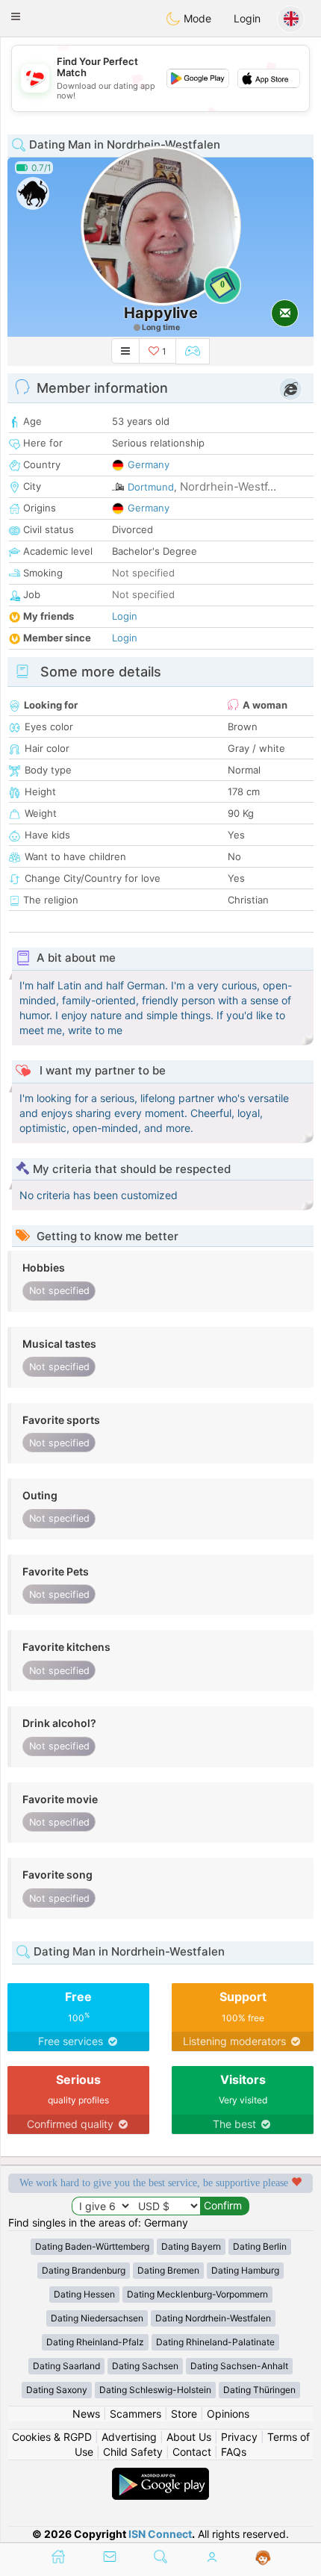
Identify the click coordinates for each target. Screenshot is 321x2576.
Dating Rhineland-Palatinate (215, 2342)
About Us (189, 2437)
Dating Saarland (66, 2366)
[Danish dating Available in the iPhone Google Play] (160, 2475)
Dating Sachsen (145, 2366)
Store (184, 2414)
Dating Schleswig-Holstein (155, 2390)
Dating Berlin (260, 2246)
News (86, 2414)
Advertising (129, 2437)
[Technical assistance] (263, 2558)
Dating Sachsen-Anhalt (239, 2366)
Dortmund (151, 487)
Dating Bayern (191, 2246)
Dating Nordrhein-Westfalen (213, 2318)
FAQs (234, 2452)
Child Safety (133, 2452)
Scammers (135, 2414)
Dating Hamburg (245, 2270)
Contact (192, 2452)
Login (247, 18)
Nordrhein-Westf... (228, 486)
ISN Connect (160, 2534)
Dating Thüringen (259, 2390)
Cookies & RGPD (52, 2437)
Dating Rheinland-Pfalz (95, 2342)
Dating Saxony (57, 2390)
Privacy (239, 2437)
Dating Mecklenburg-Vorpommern (197, 2294)
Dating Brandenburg (84, 2270)
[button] (16, 16)
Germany (149, 464)
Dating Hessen (84, 2294)
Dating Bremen (168, 2270)
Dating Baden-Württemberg (92, 2246)
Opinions (228, 2414)
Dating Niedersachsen (97, 2318)
